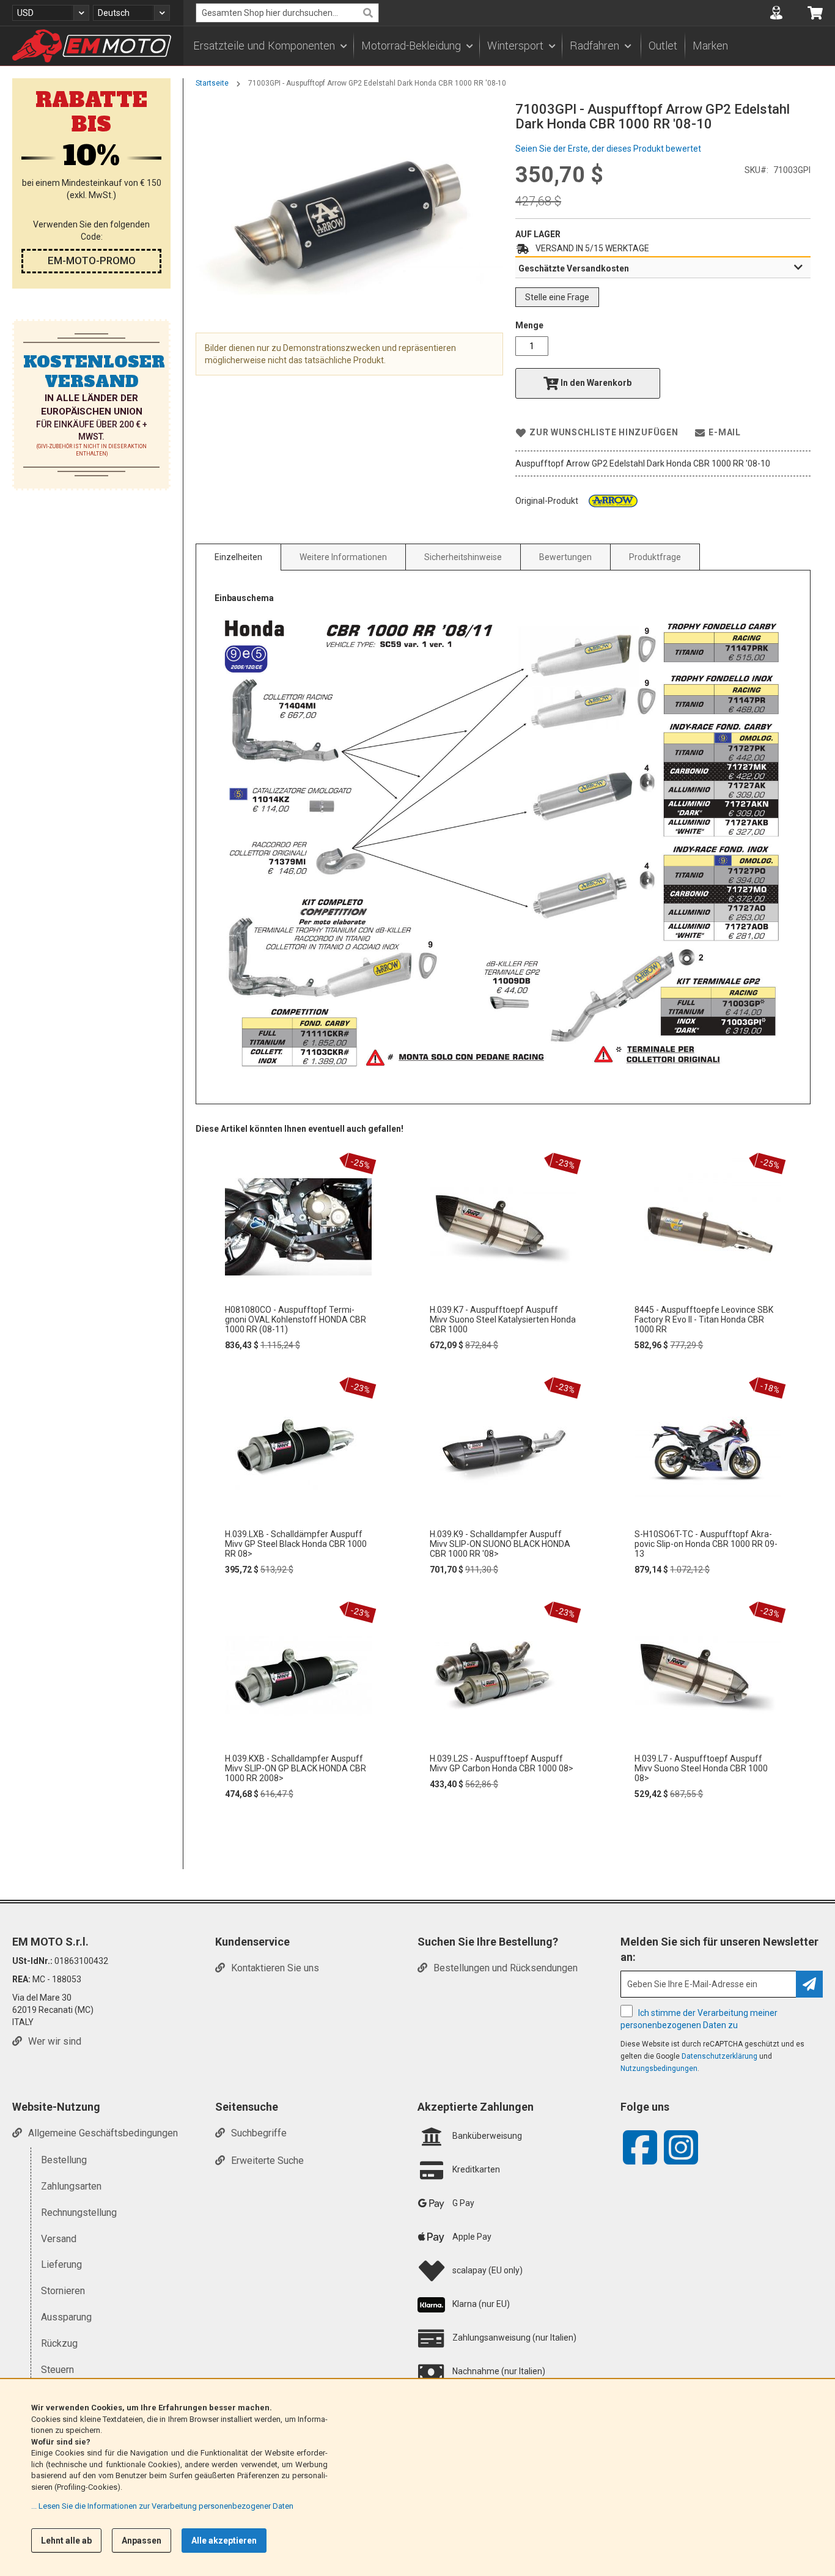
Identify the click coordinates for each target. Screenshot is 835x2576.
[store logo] (92, 46)
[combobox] (287, 13)
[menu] (509, 46)
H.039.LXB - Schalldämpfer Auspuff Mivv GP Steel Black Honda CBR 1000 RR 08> (296, 1544)
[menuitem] (270, 46)
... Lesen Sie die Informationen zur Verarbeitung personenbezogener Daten (162, 2506)
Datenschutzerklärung (719, 2056)
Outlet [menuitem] (663, 46)
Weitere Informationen (343, 557)
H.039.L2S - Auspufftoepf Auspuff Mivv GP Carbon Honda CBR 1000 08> (502, 1763)
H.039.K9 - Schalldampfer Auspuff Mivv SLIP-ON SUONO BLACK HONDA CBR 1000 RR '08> (500, 1544)
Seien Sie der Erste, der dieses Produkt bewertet (608, 149)
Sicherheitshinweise (463, 557)
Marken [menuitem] (710, 46)
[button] (51, 13)
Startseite (212, 83)
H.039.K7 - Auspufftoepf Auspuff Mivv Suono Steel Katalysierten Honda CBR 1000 (503, 1319)
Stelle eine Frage (557, 297)
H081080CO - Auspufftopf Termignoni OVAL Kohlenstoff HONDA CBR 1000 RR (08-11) (296, 1319)
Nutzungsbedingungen (659, 2069)
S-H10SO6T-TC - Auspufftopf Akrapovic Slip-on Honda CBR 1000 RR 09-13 (706, 1544)
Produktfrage (655, 557)
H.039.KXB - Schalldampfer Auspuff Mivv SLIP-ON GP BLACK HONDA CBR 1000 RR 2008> (296, 1768)
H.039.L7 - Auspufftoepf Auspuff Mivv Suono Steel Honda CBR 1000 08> (701, 1768)
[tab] (663, 268)
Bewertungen (565, 557)
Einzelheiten (238, 557)
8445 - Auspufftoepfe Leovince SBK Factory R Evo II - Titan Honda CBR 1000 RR (704, 1319)
